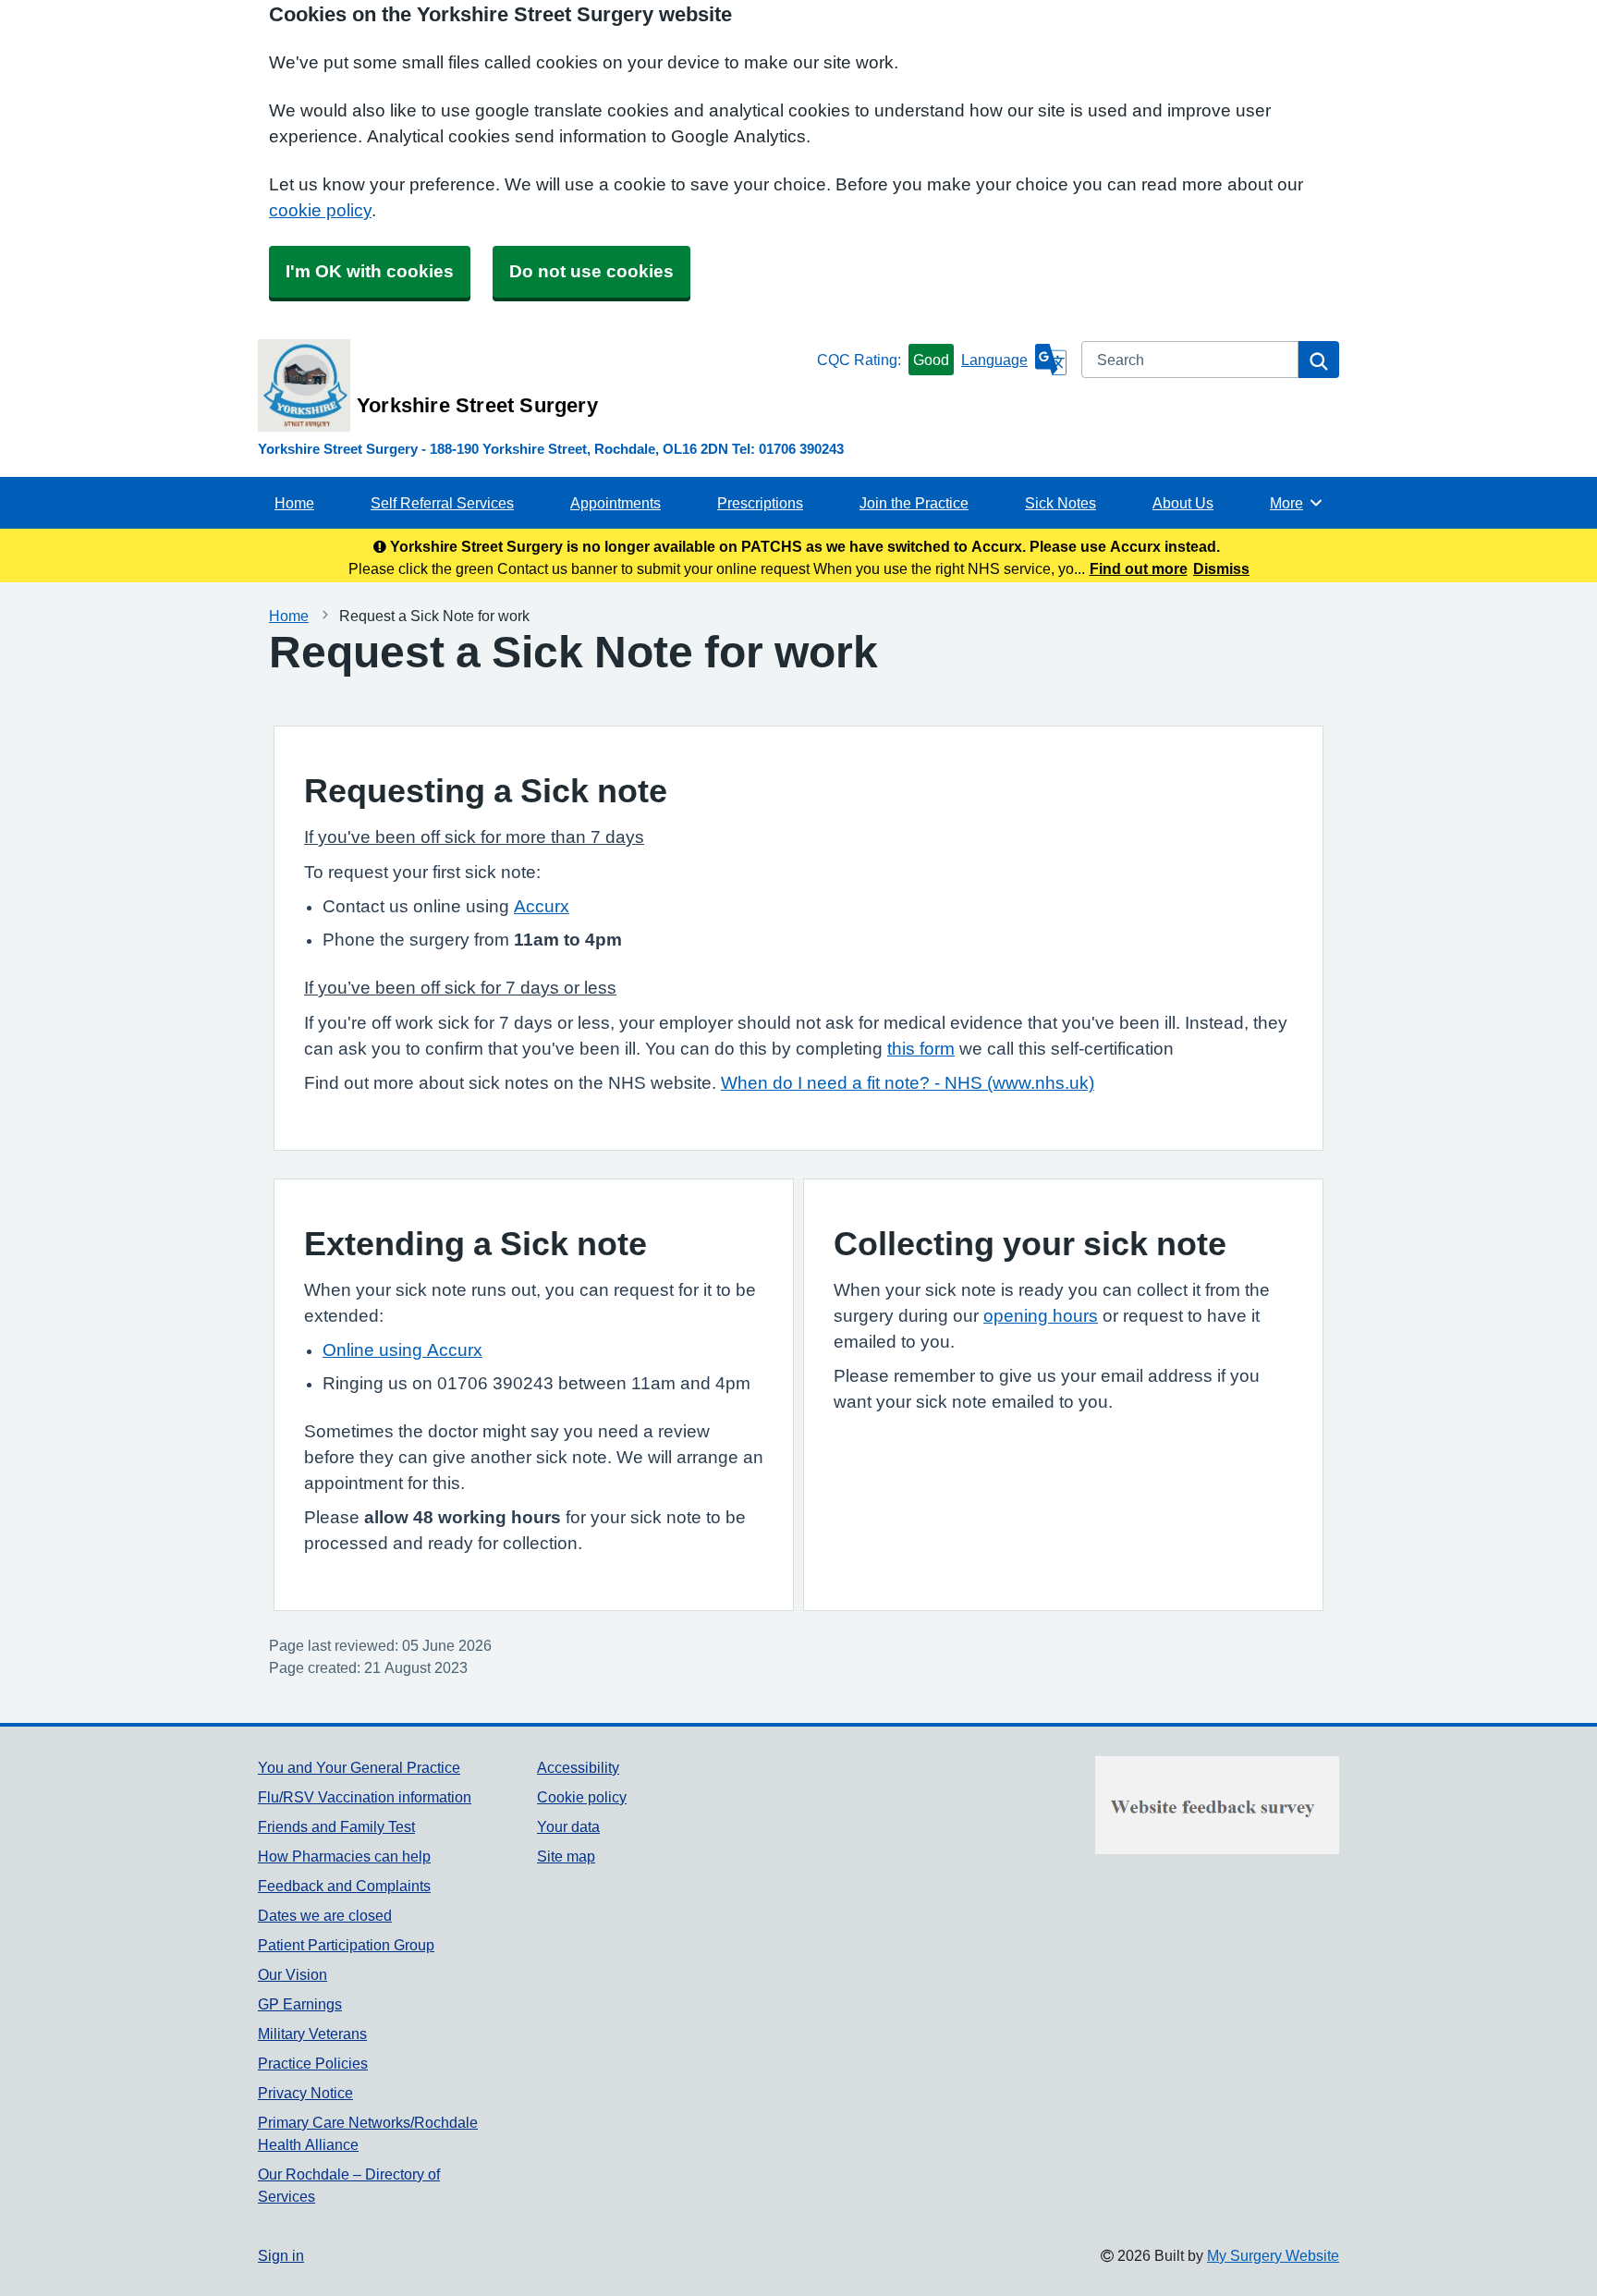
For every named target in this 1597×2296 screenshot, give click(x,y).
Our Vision (293, 1974)
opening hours (1041, 1316)
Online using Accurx (402, 1350)
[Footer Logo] (1217, 1805)
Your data (568, 1826)
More (1297, 503)
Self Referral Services (442, 503)
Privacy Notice (305, 2093)
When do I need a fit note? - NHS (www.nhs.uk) (908, 1083)
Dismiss (1221, 568)
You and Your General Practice (359, 1767)
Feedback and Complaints (344, 1886)
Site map (566, 1856)
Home (294, 503)
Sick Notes (1061, 503)
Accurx (542, 906)
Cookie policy (582, 1797)
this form (921, 1049)
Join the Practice (914, 503)
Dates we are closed (325, 1915)
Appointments (616, 503)
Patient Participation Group (346, 1945)
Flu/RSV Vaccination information (365, 1797)
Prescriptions (760, 503)
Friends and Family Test (336, 1826)
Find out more (1139, 568)
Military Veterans (312, 2033)
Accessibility (578, 1767)
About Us (1183, 503)
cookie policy (320, 210)
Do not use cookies (591, 271)
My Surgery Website (1273, 2255)
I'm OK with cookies (370, 271)
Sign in (281, 2255)
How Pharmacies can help (344, 1856)
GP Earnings (300, 2004)
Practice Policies (313, 2063)
